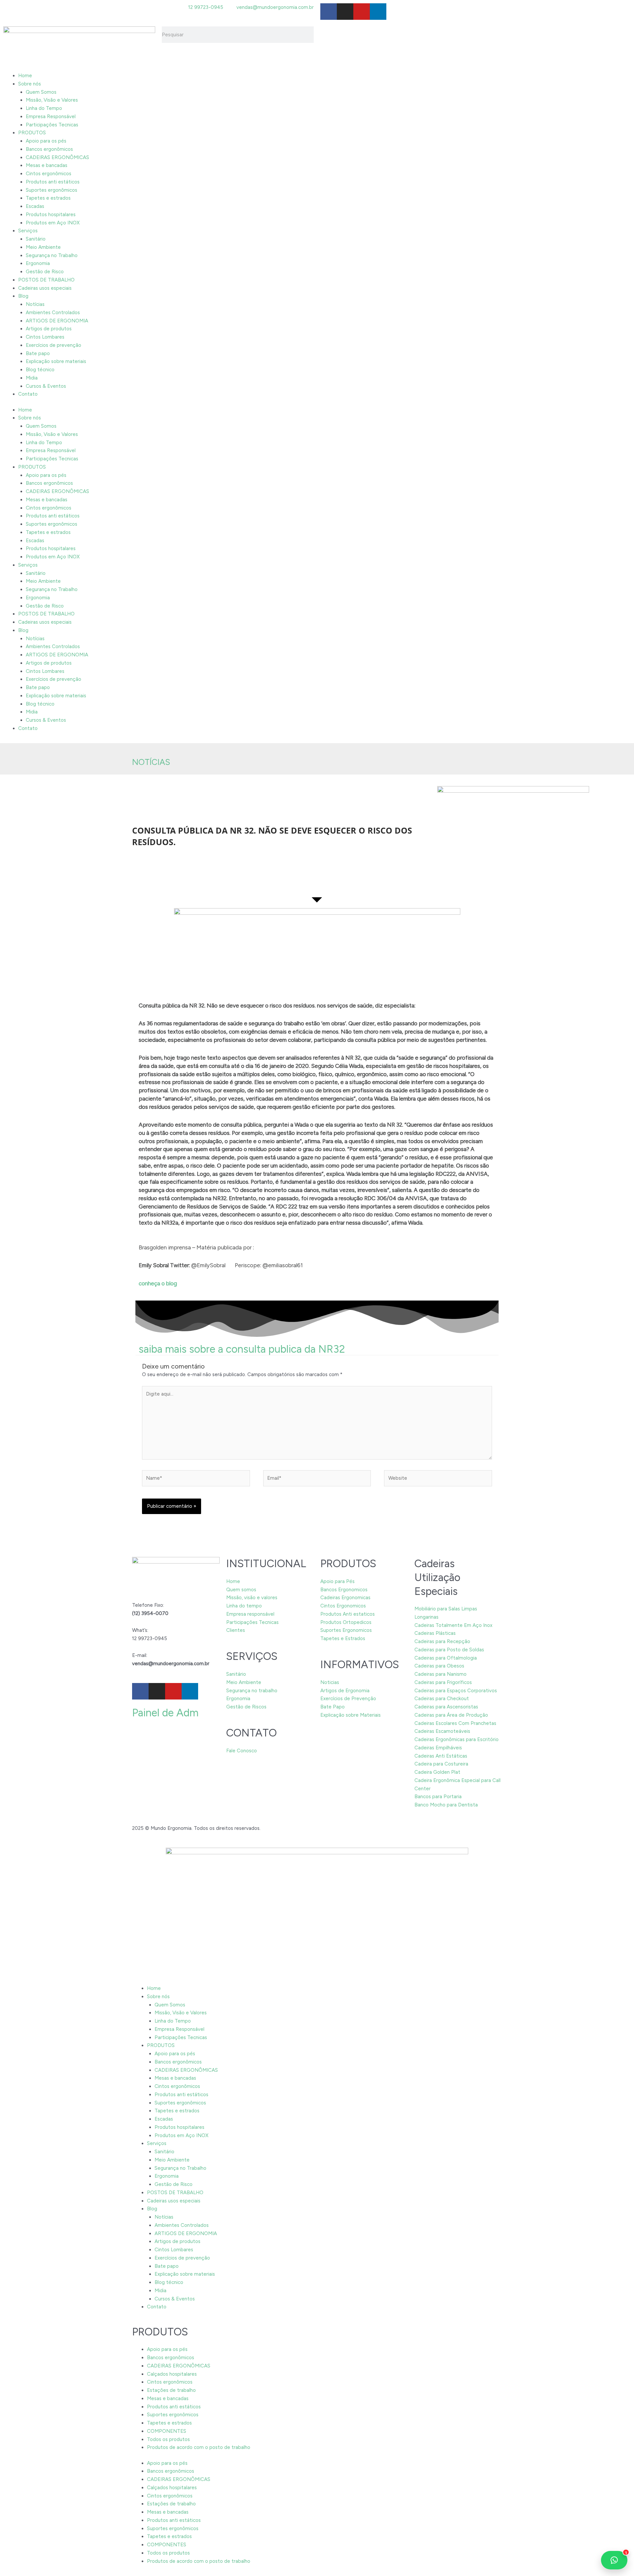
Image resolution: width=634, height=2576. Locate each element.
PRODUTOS (32, 133)
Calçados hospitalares (172, 2374)
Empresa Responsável (51, 116)
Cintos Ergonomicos (343, 1606)
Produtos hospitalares (51, 215)
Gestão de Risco (45, 272)
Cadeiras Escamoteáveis (442, 1731)
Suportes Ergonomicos (346, 1630)
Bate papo (38, 353)
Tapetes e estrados (48, 198)
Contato (28, 394)
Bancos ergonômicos (49, 149)
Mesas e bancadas (47, 165)
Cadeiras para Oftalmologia (446, 1658)
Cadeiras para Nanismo (440, 1674)
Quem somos (241, 1590)
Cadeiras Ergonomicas (345, 1598)
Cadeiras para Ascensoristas (446, 1707)
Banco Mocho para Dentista (446, 1805)
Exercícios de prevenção (53, 345)
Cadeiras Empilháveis (438, 1748)
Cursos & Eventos (46, 386)
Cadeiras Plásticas (435, 1633)
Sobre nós (30, 84)
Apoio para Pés (337, 1581)
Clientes (236, 1630)
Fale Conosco (242, 1751)
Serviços (28, 231)
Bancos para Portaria (438, 1797)
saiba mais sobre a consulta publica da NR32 (242, 1349)
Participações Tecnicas (52, 125)
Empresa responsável (250, 1614)
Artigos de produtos (49, 329)
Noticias (330, 1682)
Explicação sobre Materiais (351, 1715)
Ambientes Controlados (53, 313)
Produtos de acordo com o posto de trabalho (199, 2447)
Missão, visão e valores (252, 1598)
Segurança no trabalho (252, 1691)
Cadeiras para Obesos (439, 1666)
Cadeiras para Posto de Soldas (449, 1650)
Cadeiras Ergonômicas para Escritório (457, 1739)
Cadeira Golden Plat (437, 1772)
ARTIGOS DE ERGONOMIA (57, 321)
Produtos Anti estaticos (348, 1614)
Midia (32, 378)
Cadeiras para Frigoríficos (443, 1682)
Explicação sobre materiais (56, 361)
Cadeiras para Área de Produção (451, 1715)
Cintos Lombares (45, 337)
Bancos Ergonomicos (344, 1590)
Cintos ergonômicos (49, 174)
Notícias (35, 304)
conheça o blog (158, 1283)
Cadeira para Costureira (441, 1764)
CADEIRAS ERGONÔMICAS (57, 157)
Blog (23, 296)
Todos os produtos (168, 2439)
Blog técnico (40, 370)
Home (25, 76)
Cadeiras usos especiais (45, 288)
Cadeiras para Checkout (442, 1699)
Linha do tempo (244, 1606)
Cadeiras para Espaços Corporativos (456, 1691)
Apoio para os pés (46, 141)
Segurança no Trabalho (52, 255)
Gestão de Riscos (246, 1707)
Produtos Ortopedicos (346, 1622)
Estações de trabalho (171, 2390)
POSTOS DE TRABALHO (46, 280)
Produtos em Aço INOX (53, 223)
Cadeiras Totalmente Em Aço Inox (453, 1625)
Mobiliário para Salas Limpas (446, 1609)
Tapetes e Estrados (343, 1638)
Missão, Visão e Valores (52, 100)
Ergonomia (38, 263)
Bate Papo (333, 1707)
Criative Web (277, 1828)
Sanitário (36, 239)
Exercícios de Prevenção (348, 1699)
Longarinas (426, 1617)
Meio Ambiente (43, 247)
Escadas (35, 206)
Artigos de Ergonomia (345, 1691)
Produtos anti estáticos (53, 182)
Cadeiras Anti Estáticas (441, 1756)
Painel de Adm (165, 1713)
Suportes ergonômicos (52, 190)
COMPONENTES (167, 2431)
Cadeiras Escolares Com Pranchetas (455, 1723)
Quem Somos (41, 92)
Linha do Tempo (44, 108)
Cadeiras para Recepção (442, 1641)
